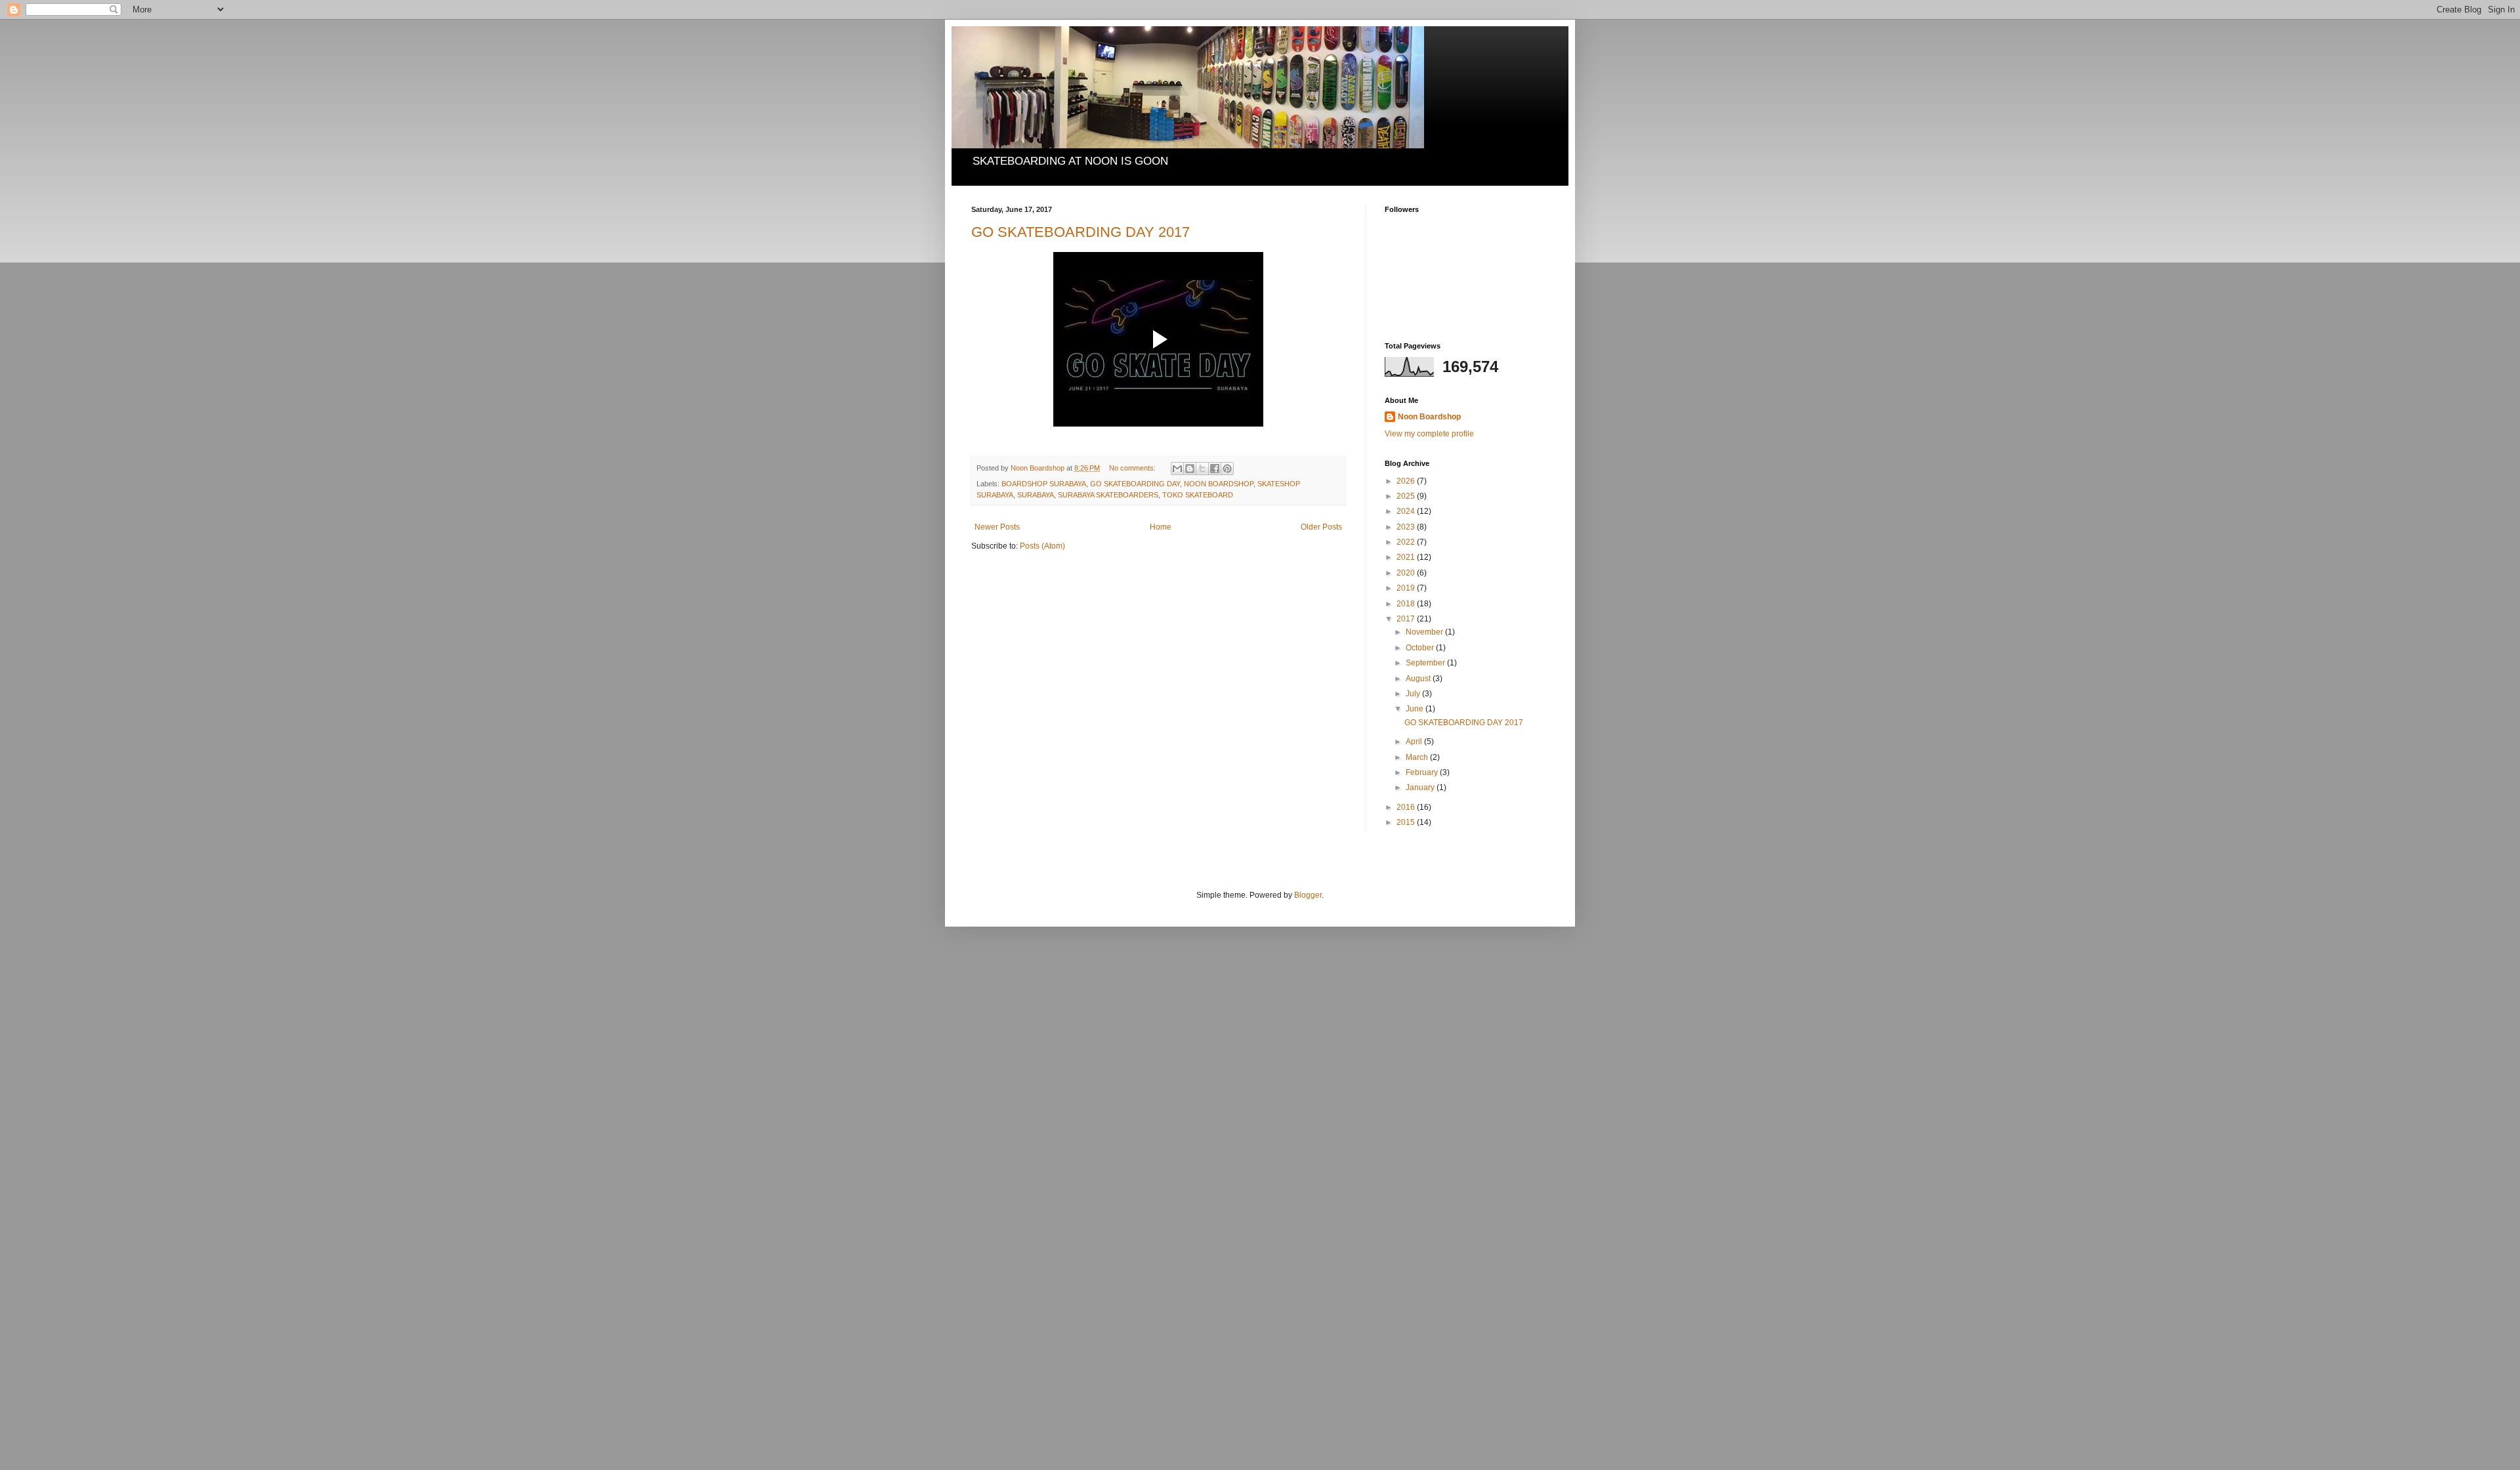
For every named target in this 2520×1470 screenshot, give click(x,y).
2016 (1407, 807)
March (1418, 757)
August (1419, 679)
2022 (1407, 542)
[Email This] (1177, 469)
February (1423, 772)
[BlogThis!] (1190, 469)
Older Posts (1321, 527)
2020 (1407, 573)
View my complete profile (1429, 434)
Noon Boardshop (1429, 417)
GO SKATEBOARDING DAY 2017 (1081, 232)
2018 (1407, 604)
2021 (1407, 557)
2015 (1407, 822)
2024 (1407, 511)
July (1414, 694)
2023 (1407, 527)
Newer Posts (997, 527)
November (1425, 632)
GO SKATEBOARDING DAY (1135, 484)
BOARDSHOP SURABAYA (1044, 484)
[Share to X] (1202, 469)
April (1415, 742)
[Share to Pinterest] (1227, 469)
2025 (1407, 496)
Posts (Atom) (1042, 546)
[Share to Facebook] (1215, 469)
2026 (1407, 481)
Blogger (1308, 895)
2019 (1407, 588)
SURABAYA (1036, 495)
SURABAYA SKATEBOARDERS (1108, 495)
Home (1161, 527)
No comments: (1133, 468)
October (1421, 648)
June (1416, 709)
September (1426, 663)
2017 (1407, 619)
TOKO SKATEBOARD (1198, 495)
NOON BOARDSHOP (1219, 484)
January (1421, 787)
